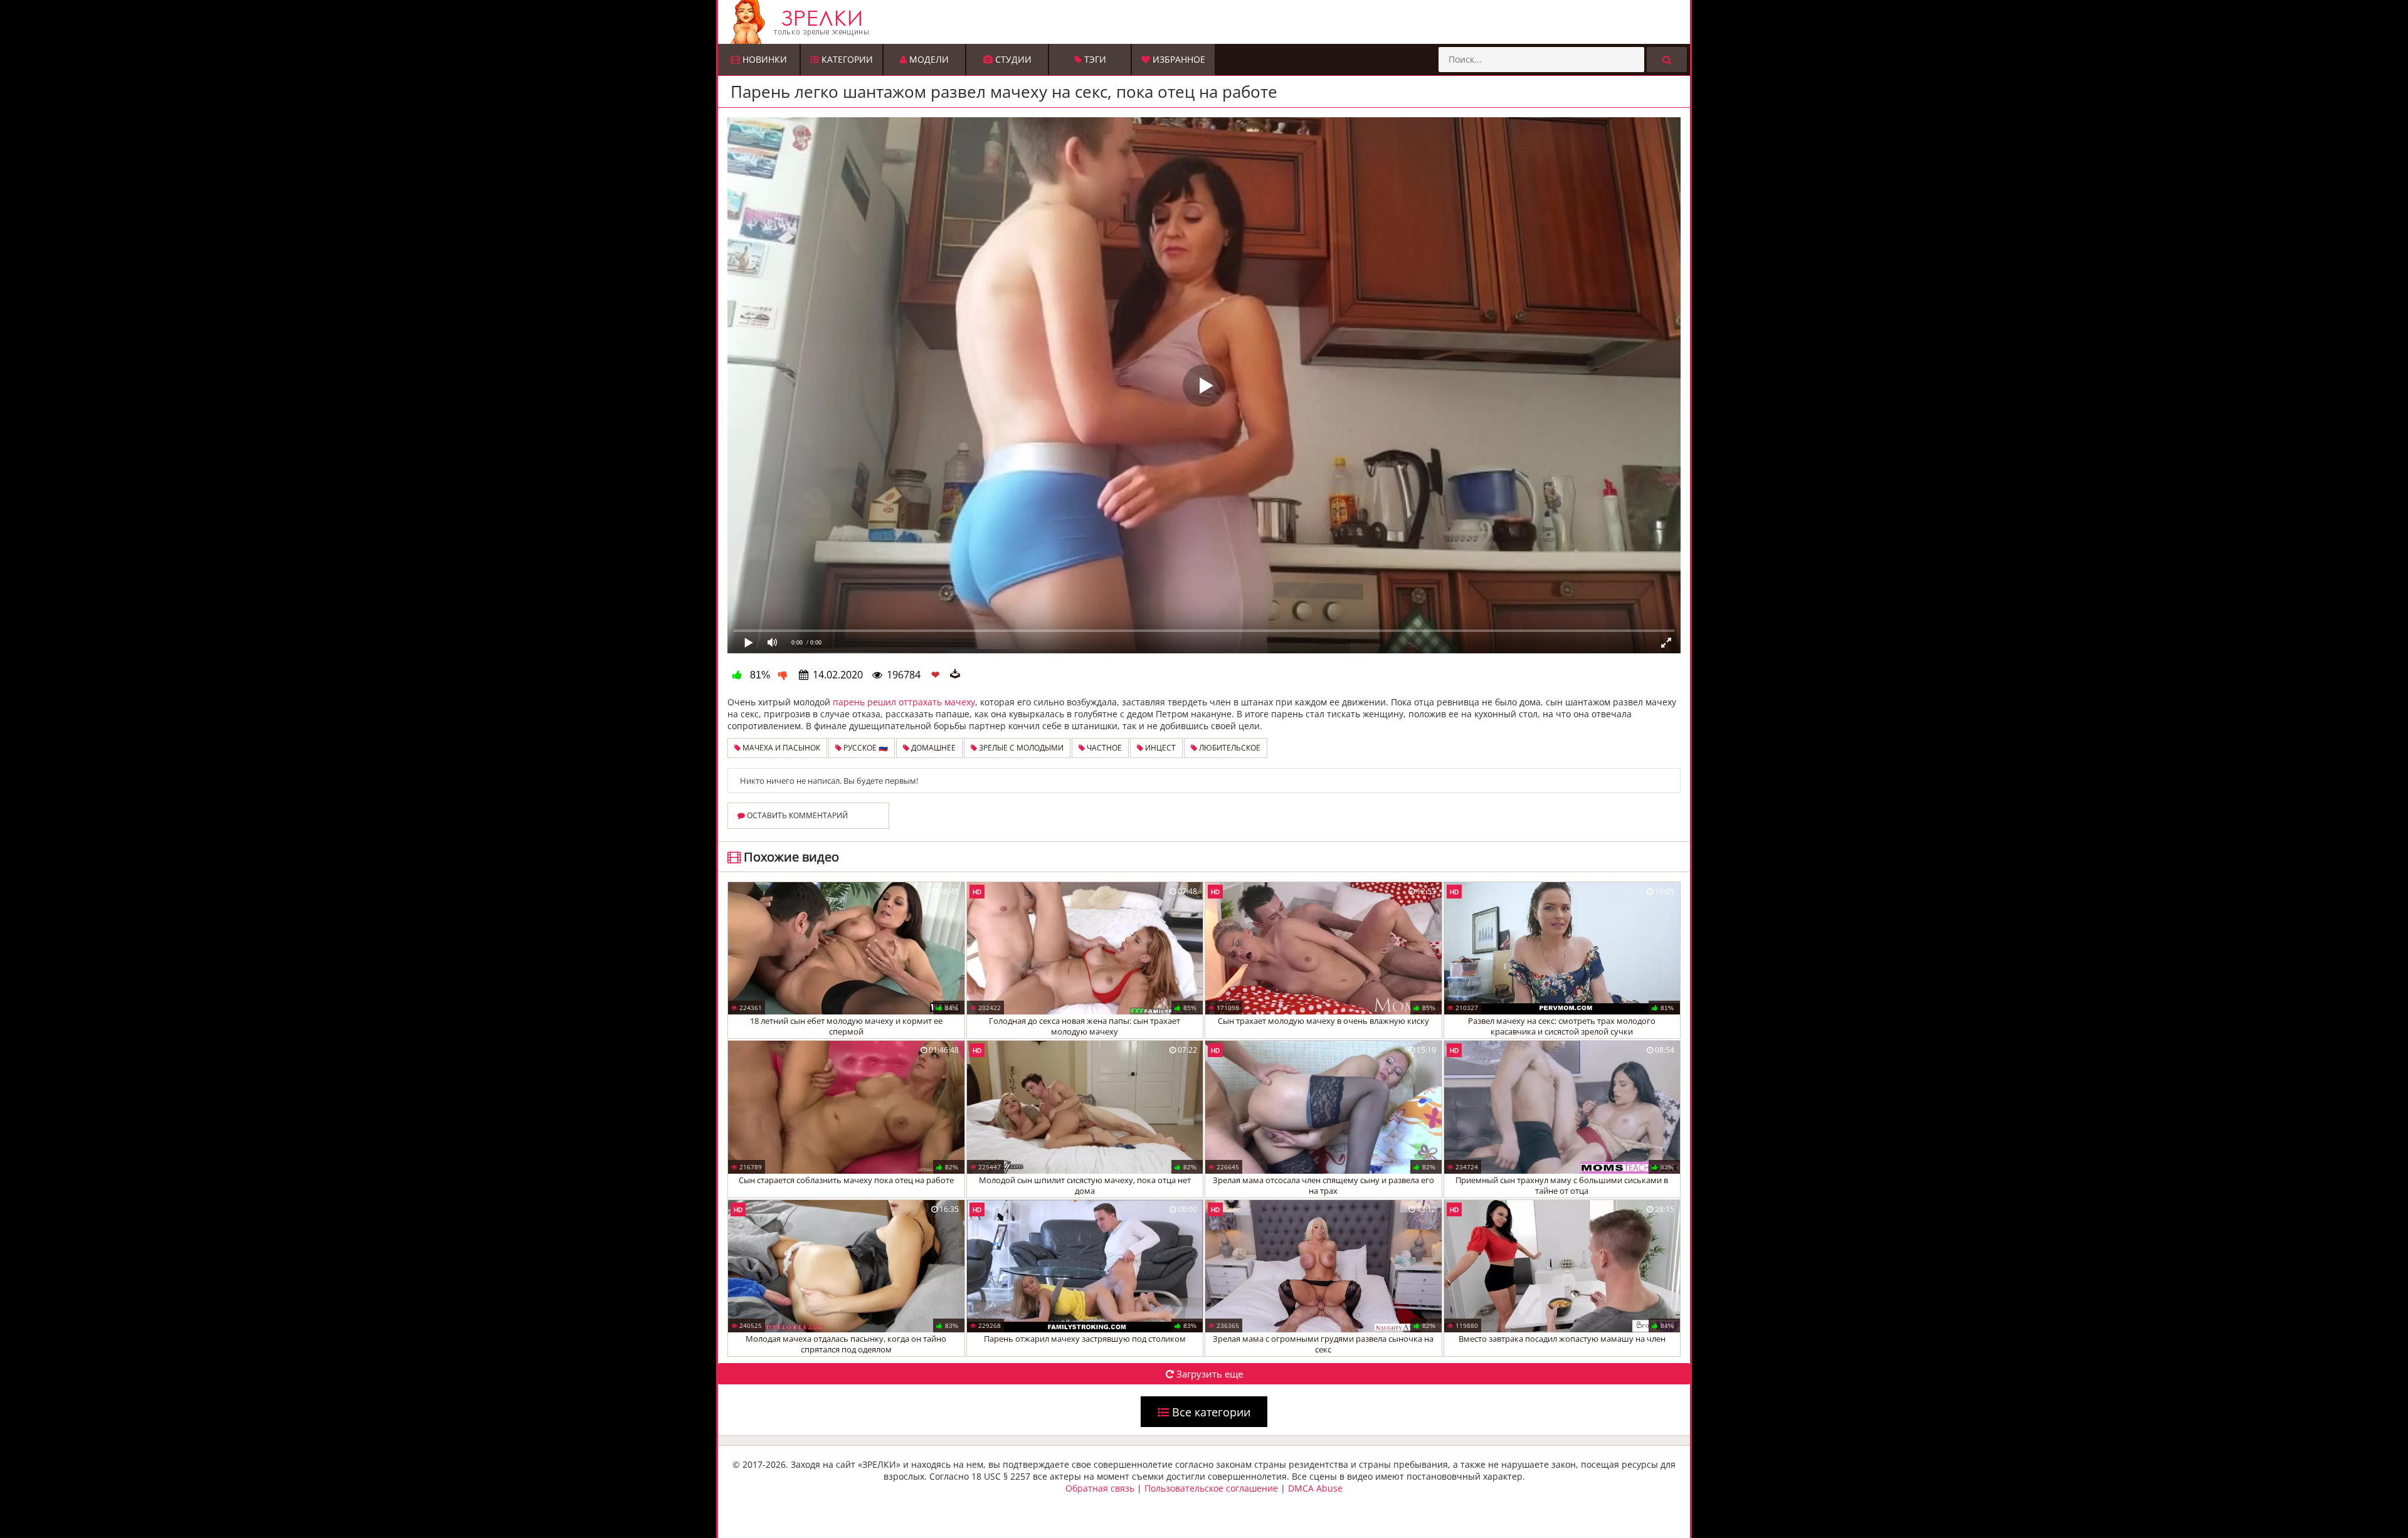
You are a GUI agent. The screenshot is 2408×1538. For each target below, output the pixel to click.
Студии (1012, 59)
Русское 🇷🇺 (865, 748)
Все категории (1210, 1412)
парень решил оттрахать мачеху (904, 702)
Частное (1103, 748)
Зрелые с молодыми (1020, 748)
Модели (928, 59)
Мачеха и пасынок (780, 748)
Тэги (1094, 59)
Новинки (763, 59)
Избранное (1178, 59)
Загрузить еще (1208, 1374)
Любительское (1229, 748)
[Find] (1667, 60)
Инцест (1159, 748)
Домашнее (932, 748)
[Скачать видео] (955, 675)
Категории (846, 59)
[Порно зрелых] (1207, 22)
